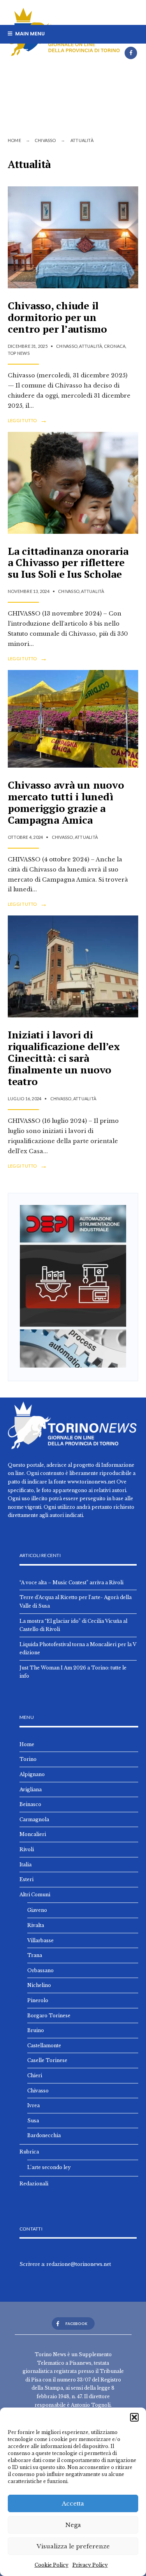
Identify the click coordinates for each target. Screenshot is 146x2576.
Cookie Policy (52, 2565)
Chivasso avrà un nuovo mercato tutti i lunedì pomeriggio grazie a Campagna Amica (66, 802)
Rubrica (29, 2152)
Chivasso (45, 140)
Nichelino (39, 1985)
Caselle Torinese (47, 2060)
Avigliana (31, 1790)
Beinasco (30, 1804)
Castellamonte (44, 2046)
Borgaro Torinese (49, 2016)
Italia (26, 1865)
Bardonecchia (44, 2135)
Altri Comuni (35, 1895)
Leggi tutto (27, 421)
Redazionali (34, 2184)
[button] (134, 2417)
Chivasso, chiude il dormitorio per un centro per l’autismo (57, 317)
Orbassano (40, 1970)
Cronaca (115, 346)
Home (14, 140)
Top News (19, 353)
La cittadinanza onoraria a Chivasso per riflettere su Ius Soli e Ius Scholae (68, 563)
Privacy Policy (90, 2565)
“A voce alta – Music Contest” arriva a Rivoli (71, 1583)
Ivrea (33, 2105)
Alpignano (32, 1774)
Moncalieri (33, 1834)
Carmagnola (34, 1819)
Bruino (36, 2030)
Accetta (73, 2503)
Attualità (91, 346)
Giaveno (37, 1910)
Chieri (35, 2075)
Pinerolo (38, 2000)
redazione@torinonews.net (79, 2264)
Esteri (26, 1879)
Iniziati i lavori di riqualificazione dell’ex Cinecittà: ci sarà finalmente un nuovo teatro (64, 1058)
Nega (73, 2525)
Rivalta (36, 1925)
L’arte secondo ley (49, 2167)
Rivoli (27, 1849)
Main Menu (29, 34)
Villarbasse (40, 1940)
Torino (28, 1759)
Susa (33, 2121)
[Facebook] (131, 53)
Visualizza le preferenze (73, 2546)
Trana (35, 1955)
